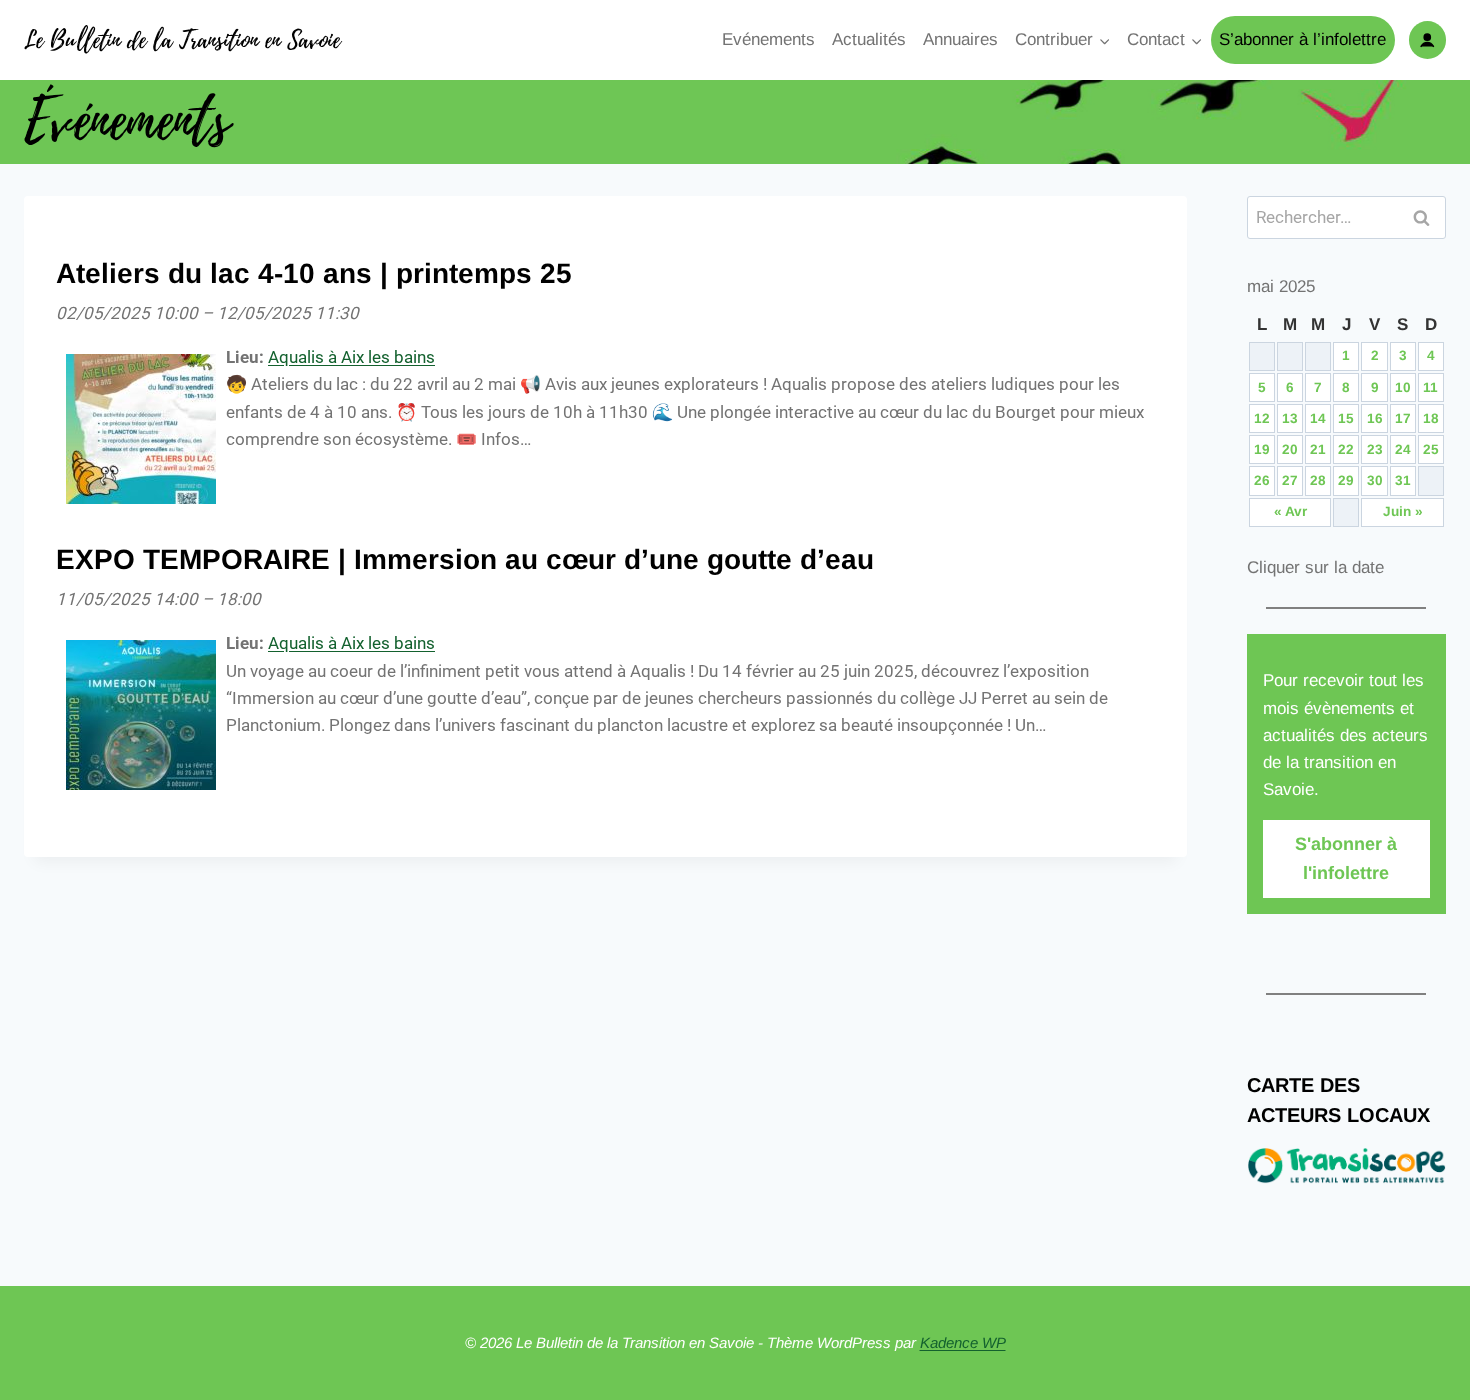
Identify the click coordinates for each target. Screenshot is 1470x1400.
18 (1431, 418)
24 (1403, 449)
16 (1375, 418)
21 (1318, 449)
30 (1375, 480)
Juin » (1403, 511)
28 (1318, 480)
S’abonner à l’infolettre (1302, 39)
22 (1346, 449)
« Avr (1290, 511)
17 (1403, 418)
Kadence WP (963, 1342)
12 (1262, 418)
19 (1262, 449)
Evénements (768, 39)
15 (1346, 418)
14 (1318, 418)
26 (1262, 480)
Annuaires (960, 39)
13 (1290, 418)
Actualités (869, 39)
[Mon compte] (1427, 39)
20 (1290, 449)
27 (1290, 480)
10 (1403, 387)
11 (1430, 387)
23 (1375, 449)
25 (1431, 449)
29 (1346, 480)
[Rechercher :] (1346, 217)
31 (1403, 480)
